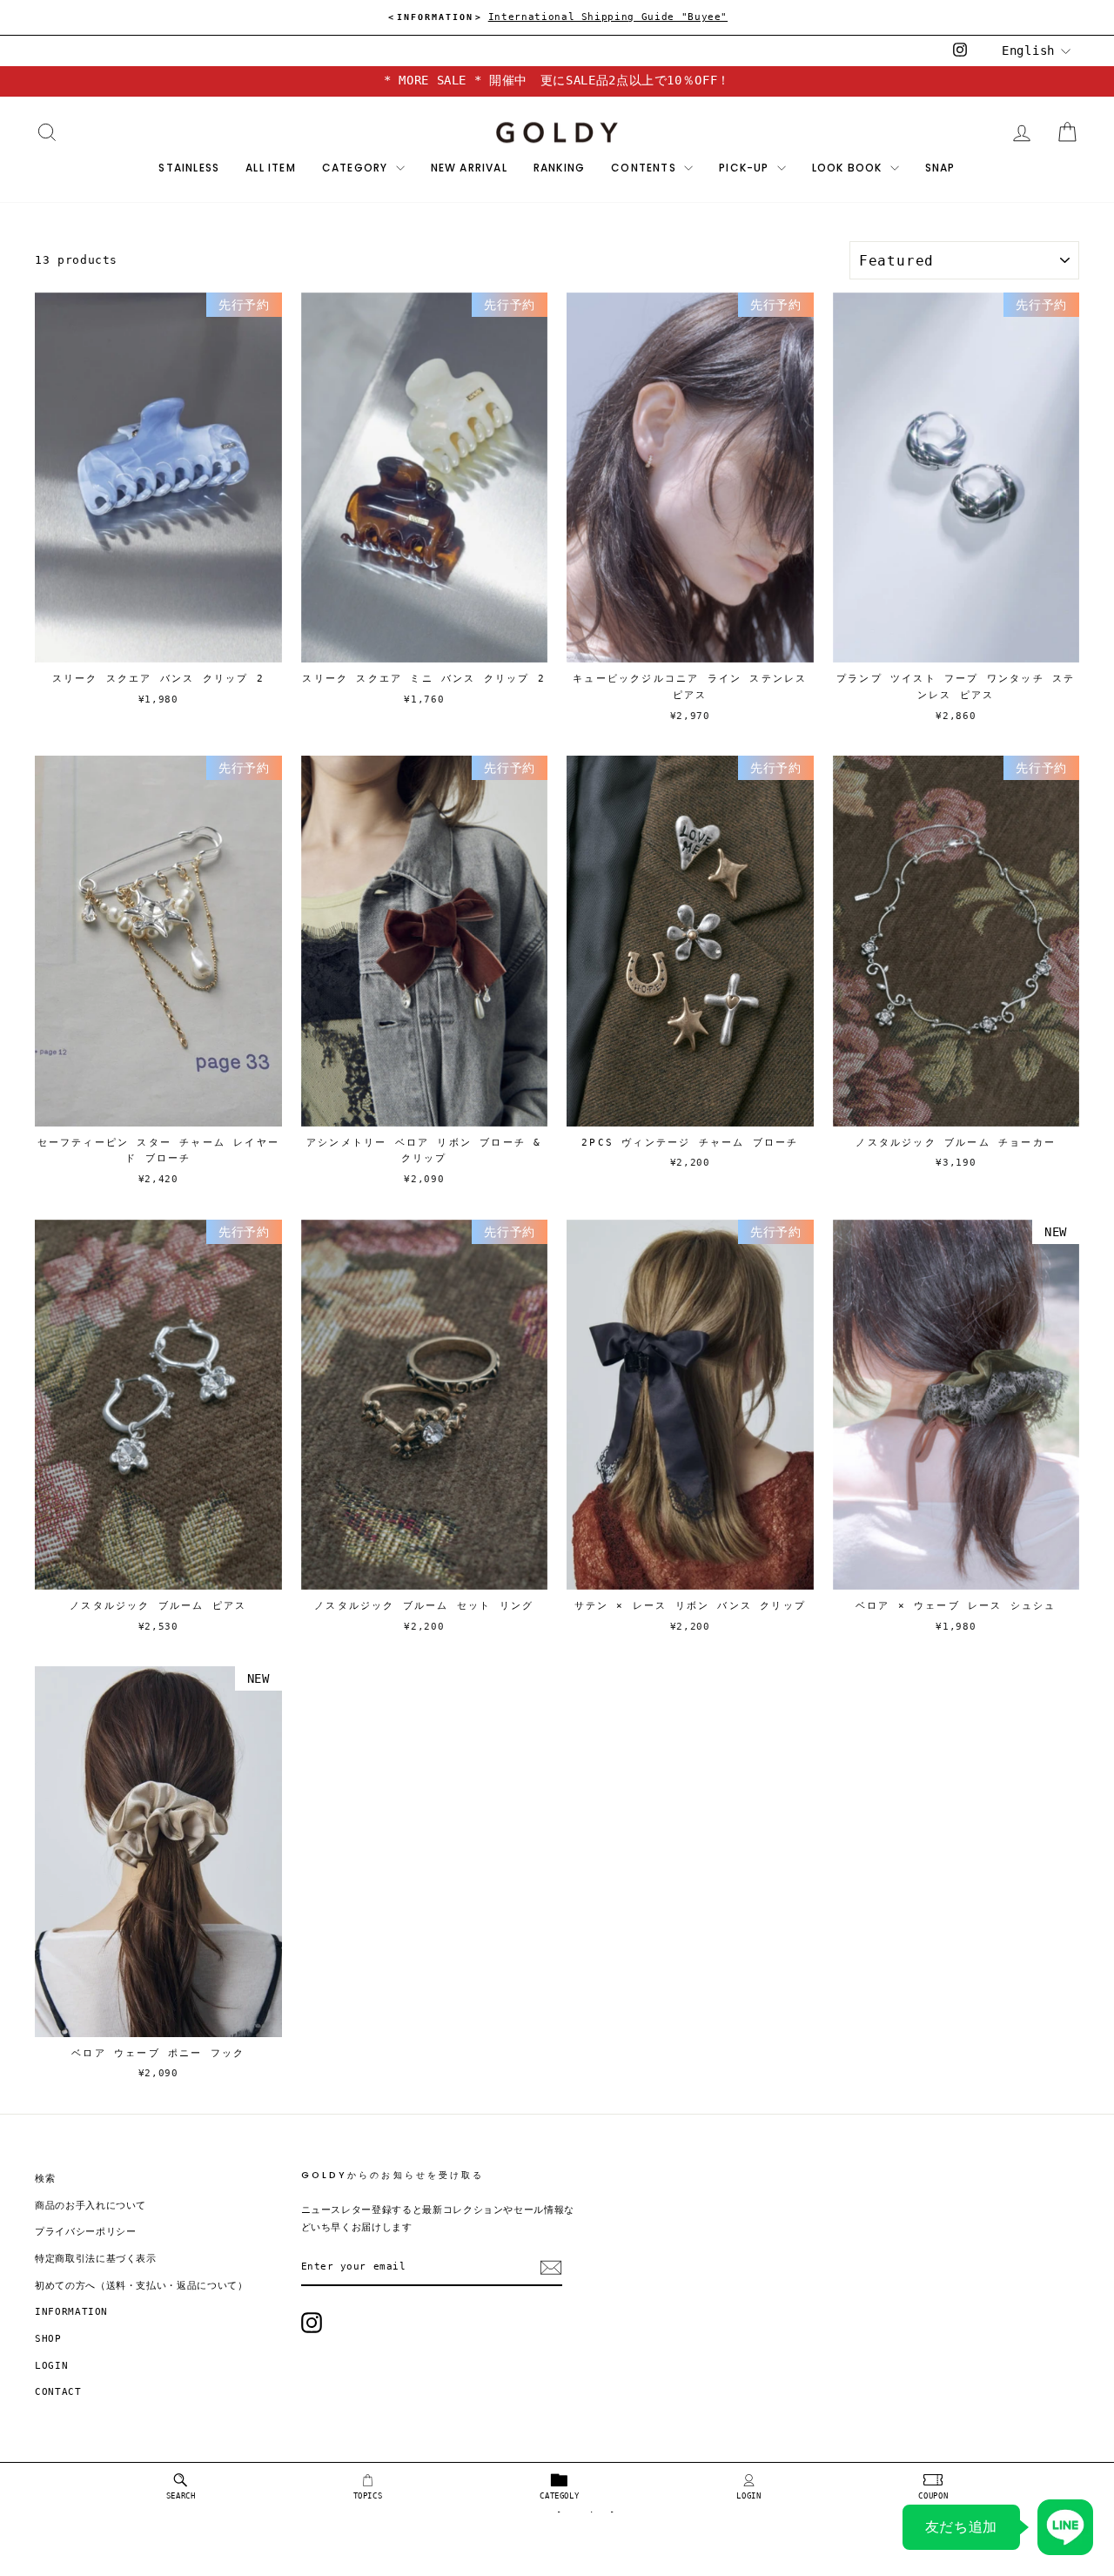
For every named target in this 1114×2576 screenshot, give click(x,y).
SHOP (48, 2339)
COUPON (933, 2496)
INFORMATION (71, 2312)
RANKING (559, 168)
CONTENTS (645, 168)
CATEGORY (357, 168)
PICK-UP (746, 168)
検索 (45, 2179)
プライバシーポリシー (86, 2232)
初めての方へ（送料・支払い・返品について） (141, 2286)
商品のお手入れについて (91, 2206)
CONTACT (58, 2392)
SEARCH (181, 2496)
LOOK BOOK (849, 168)
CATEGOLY (559, 2496)
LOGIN (748, 2496)
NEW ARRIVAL (469, 168)
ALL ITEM (271, 168)
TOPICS (368, 2496)
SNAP (940, 168)
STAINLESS (189, 168)
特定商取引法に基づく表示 (96, 2259)
